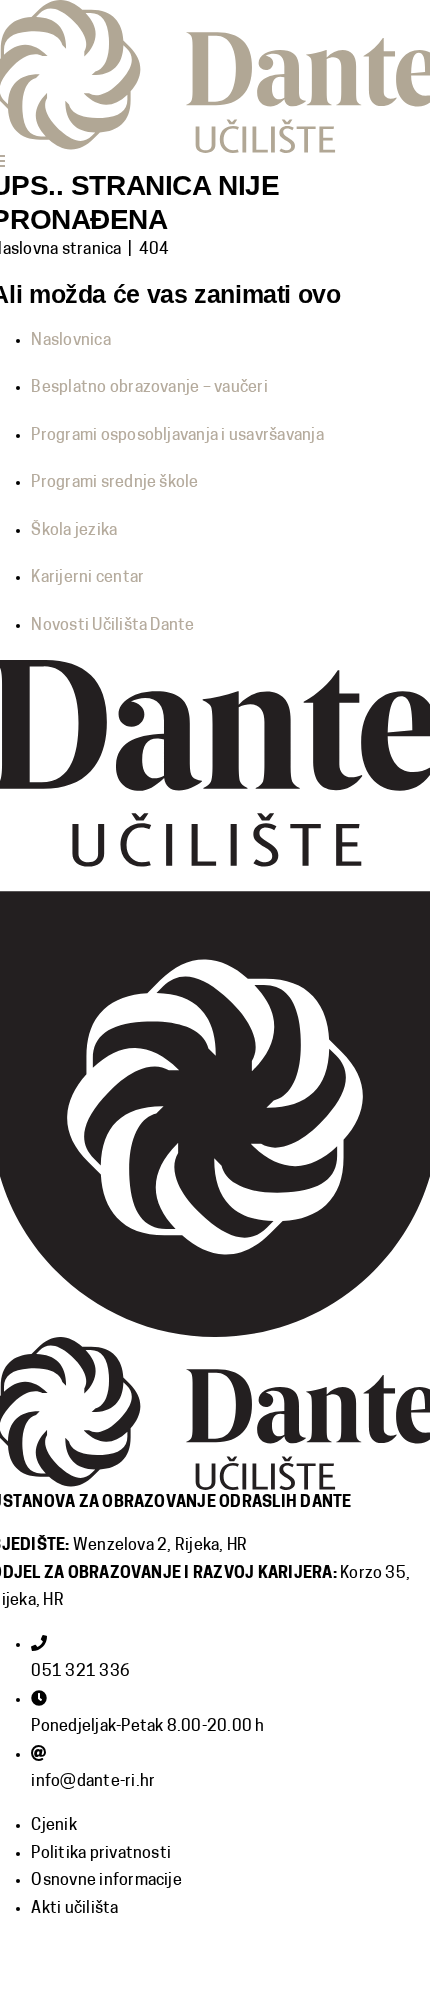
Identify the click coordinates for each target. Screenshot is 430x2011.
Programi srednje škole (114, 483)
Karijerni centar (87, 578)
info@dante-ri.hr (93, 1782)
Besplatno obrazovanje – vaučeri (149, 388)
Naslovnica (70, 341)
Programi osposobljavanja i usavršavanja (177, 436)
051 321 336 (80, 1672)
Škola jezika (74, 531)
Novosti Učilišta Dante (112, 626)
